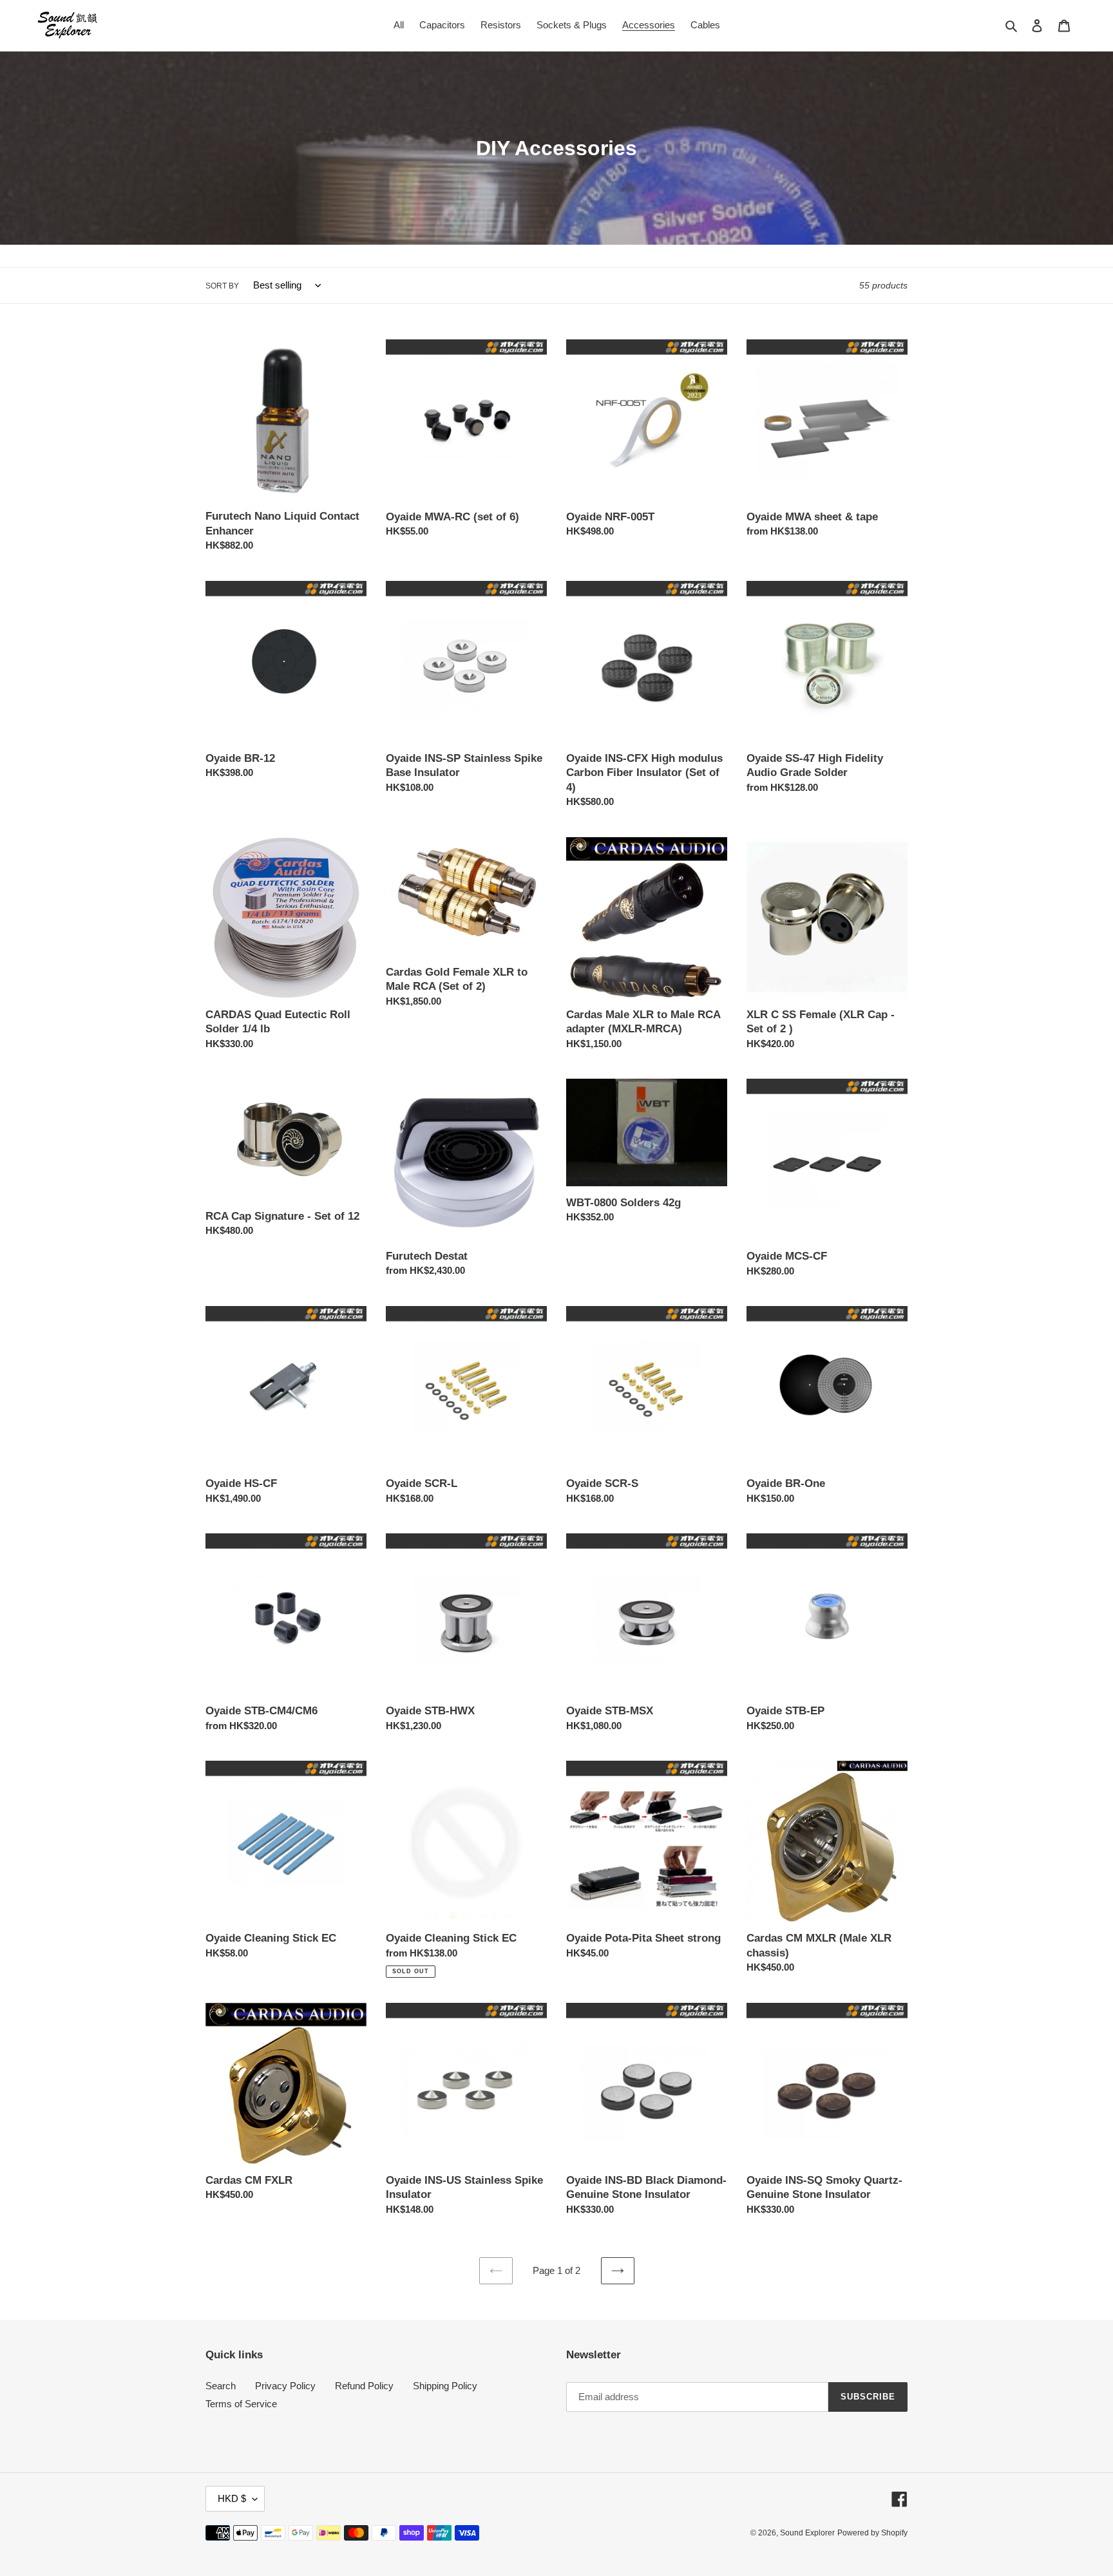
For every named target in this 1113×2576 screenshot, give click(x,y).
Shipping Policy (445, 2386)
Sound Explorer (807, 2533)
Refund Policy (364, 2386)
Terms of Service (241, 2404)
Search (221, 2386)
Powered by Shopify (872, 2533)
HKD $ (232, 2498)
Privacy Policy (285, 2386)
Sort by (222, 286)
